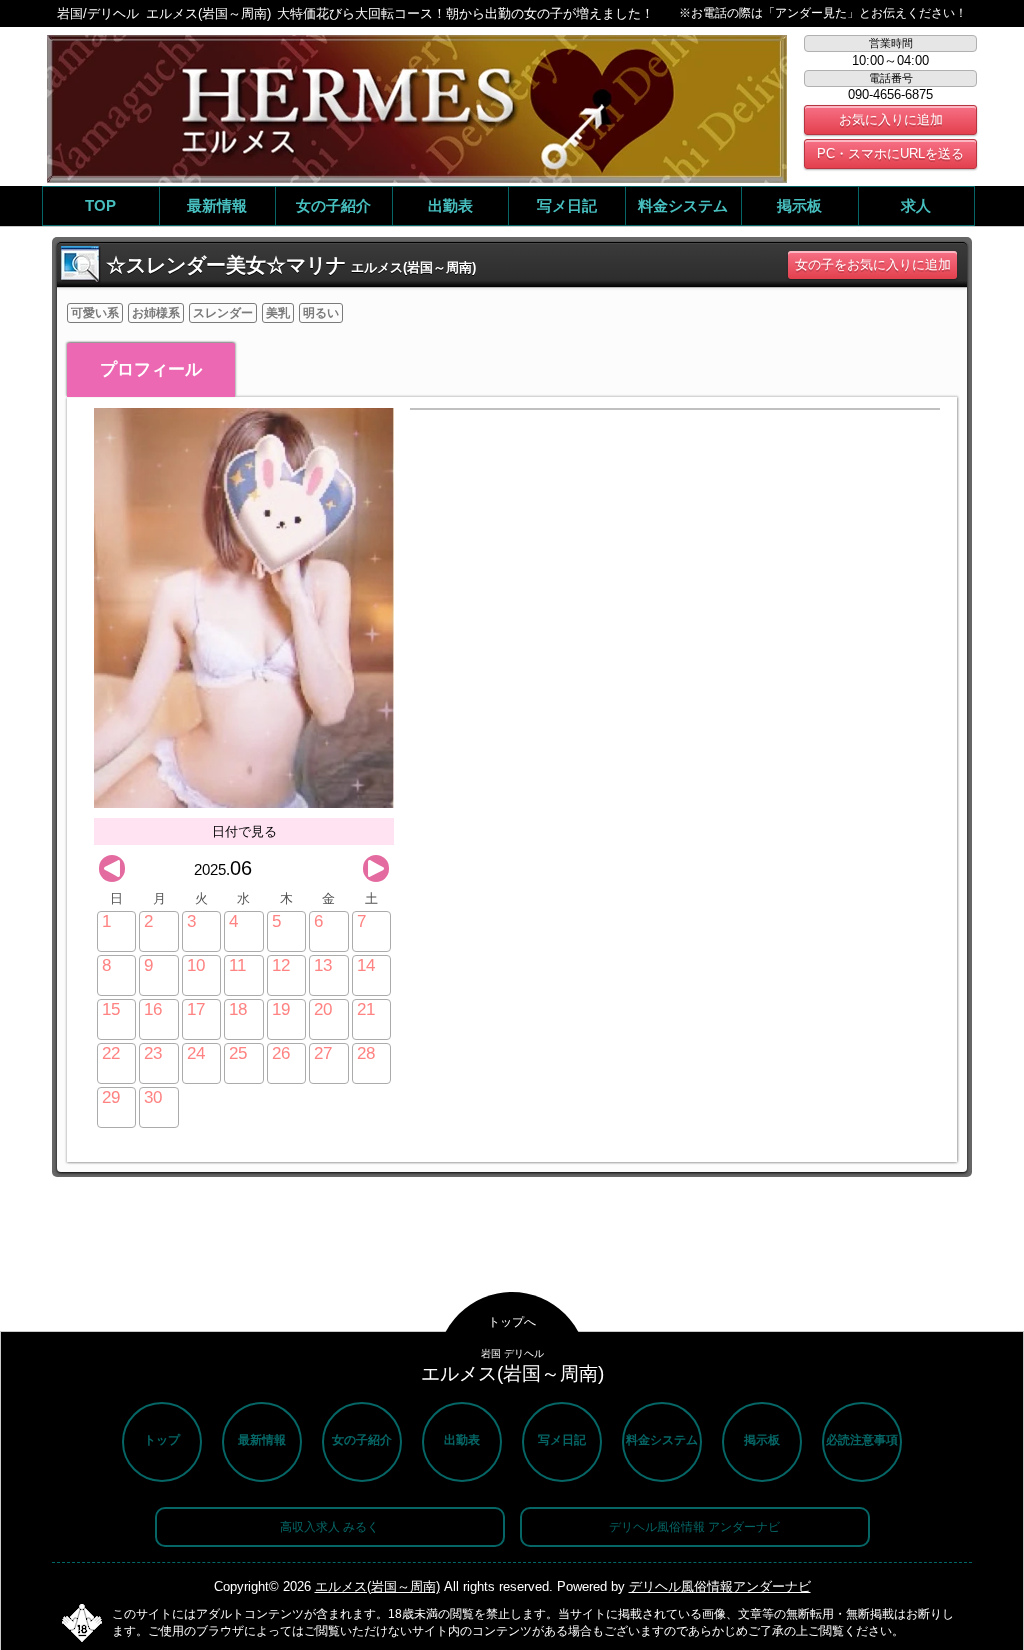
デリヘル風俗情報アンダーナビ (720, 1586)
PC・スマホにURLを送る (890, 153)
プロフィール (151, 369)
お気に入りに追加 (891, 119)
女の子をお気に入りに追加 (873, 264)
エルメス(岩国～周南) (377, 1586)
